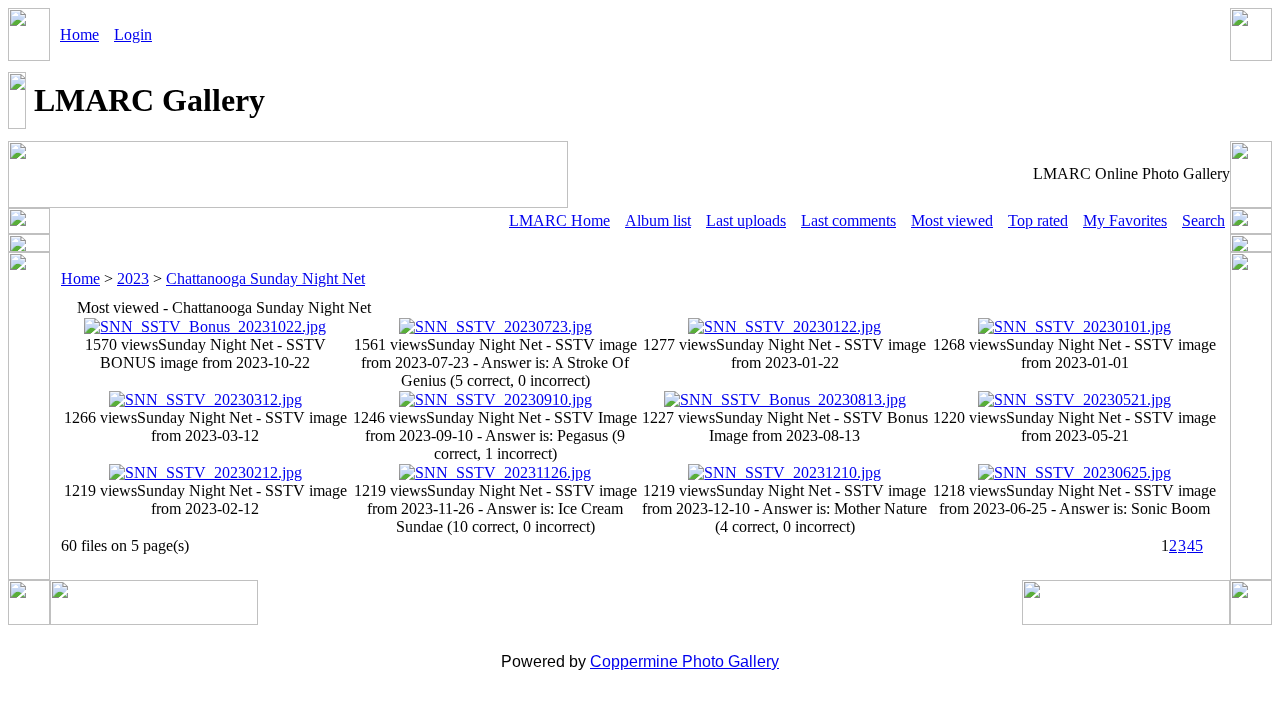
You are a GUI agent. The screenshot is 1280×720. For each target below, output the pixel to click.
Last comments (848, 220)
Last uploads (746, 220)
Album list (658, 220)
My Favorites (1125, 220)
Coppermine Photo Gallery (684, 661)
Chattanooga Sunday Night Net (265, 278)
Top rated (1038, 220)
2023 (133, 278)
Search (1203, 220)
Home (79, 34)
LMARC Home (559, 220)
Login (133, 34)
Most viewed (952, 220)
